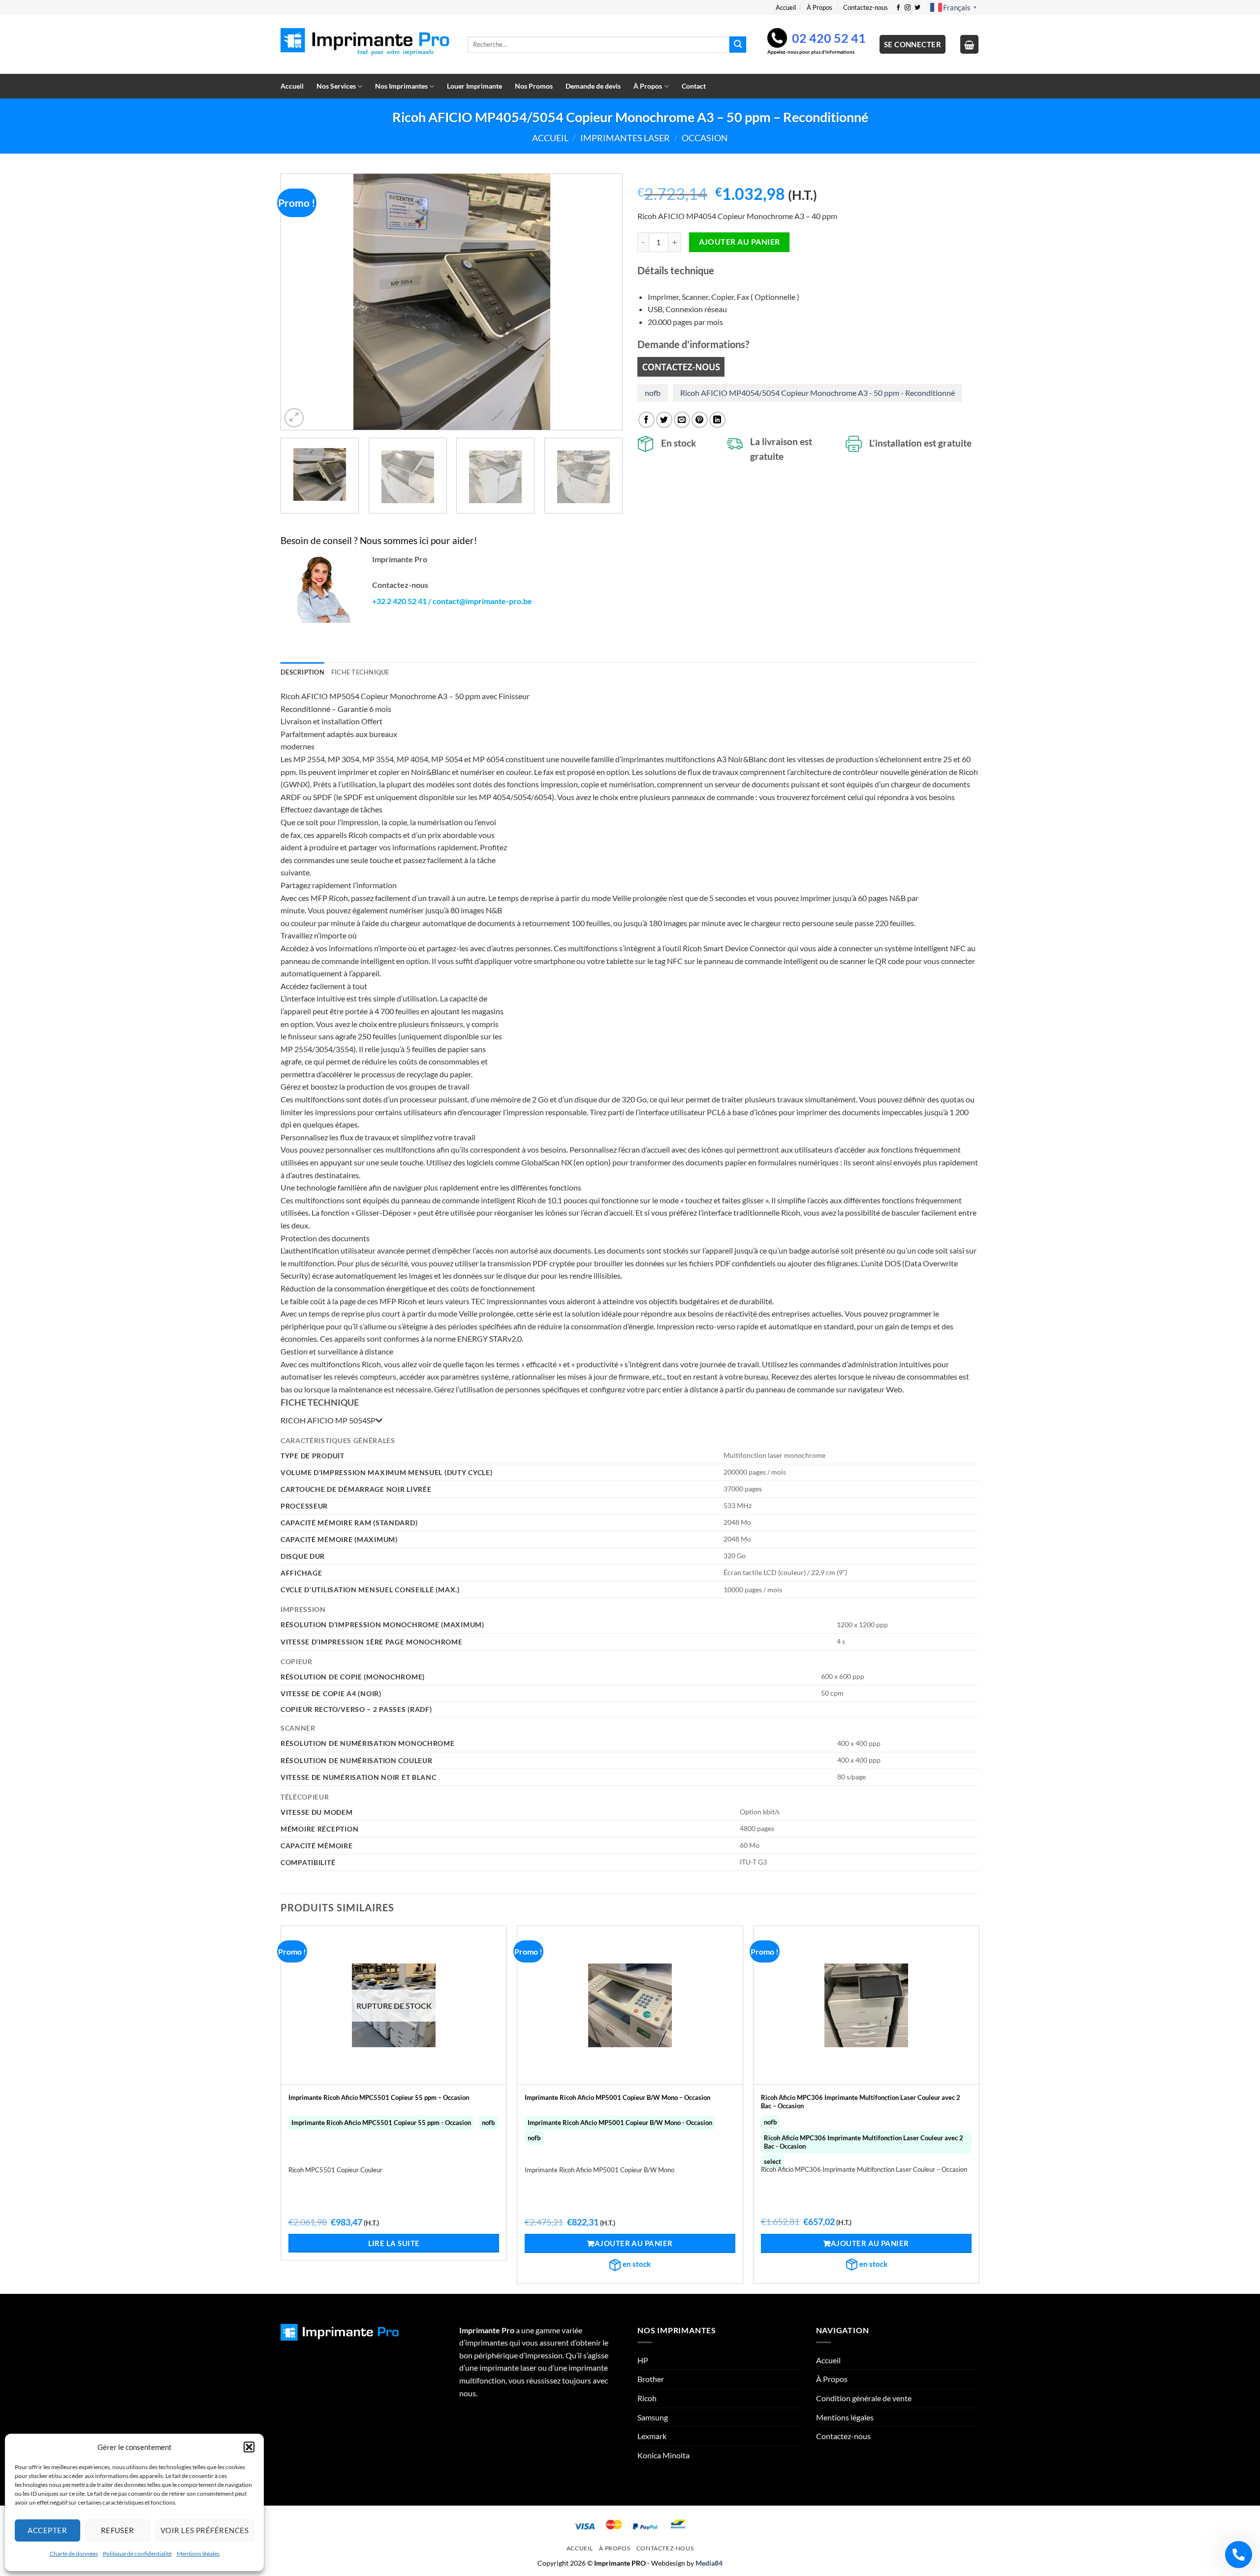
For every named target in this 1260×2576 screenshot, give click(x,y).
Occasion (705, 138)
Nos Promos (534, 86)
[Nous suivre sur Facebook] (898, 8)
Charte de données (74, 2554)
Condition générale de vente (864, 2398)
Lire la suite (394, 2243)
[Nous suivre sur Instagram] (908, 8)
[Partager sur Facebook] (646, 420)
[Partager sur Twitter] (664, 420)
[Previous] (300, 302)
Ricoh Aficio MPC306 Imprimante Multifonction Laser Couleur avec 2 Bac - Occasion (864, 2142)
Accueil (786, 7)
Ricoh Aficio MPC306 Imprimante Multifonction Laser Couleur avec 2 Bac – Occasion (861, 2102)
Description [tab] (302, 672)
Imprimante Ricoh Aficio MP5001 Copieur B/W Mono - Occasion (620, 2123)
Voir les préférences (205, 2530)
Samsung (653, 2417)
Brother (651, 2379)
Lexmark (652, 2436)
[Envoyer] (738, 45)
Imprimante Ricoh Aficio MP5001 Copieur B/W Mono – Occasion (617, 2097)
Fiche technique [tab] (360, 672)
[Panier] (970, 44)
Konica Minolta (663, 2455)
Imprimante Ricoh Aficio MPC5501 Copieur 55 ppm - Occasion (381, 2123)
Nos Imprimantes (401, 86)
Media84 (709, 2563)
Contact (694, 86)
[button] (249, 2447)
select (772, 2161)
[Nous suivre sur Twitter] (917, 8)
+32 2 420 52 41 (399, 601)
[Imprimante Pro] (367, 45)
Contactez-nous (866, 7)
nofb (653, 393)
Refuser (118, 2530)
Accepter (47, 2530)
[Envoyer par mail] (682, 420)
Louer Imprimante (474, 86)
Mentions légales (198, 2554)
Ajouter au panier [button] (634, 2243)
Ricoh (647, 2398)
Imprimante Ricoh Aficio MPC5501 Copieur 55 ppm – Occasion (379, 2097)
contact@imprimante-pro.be (482, 601)
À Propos (819, 7)
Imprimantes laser (625, 138)
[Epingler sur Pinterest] (700, 420)
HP (643, 2360)
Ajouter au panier (740, 242)
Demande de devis (593, 86)
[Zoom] (294, 418)
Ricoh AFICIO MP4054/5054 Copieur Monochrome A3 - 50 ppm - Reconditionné (818, 393)
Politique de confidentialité (137, 2554)
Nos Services (336, 86)
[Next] (603, 302)
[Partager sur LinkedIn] (717, 420)
